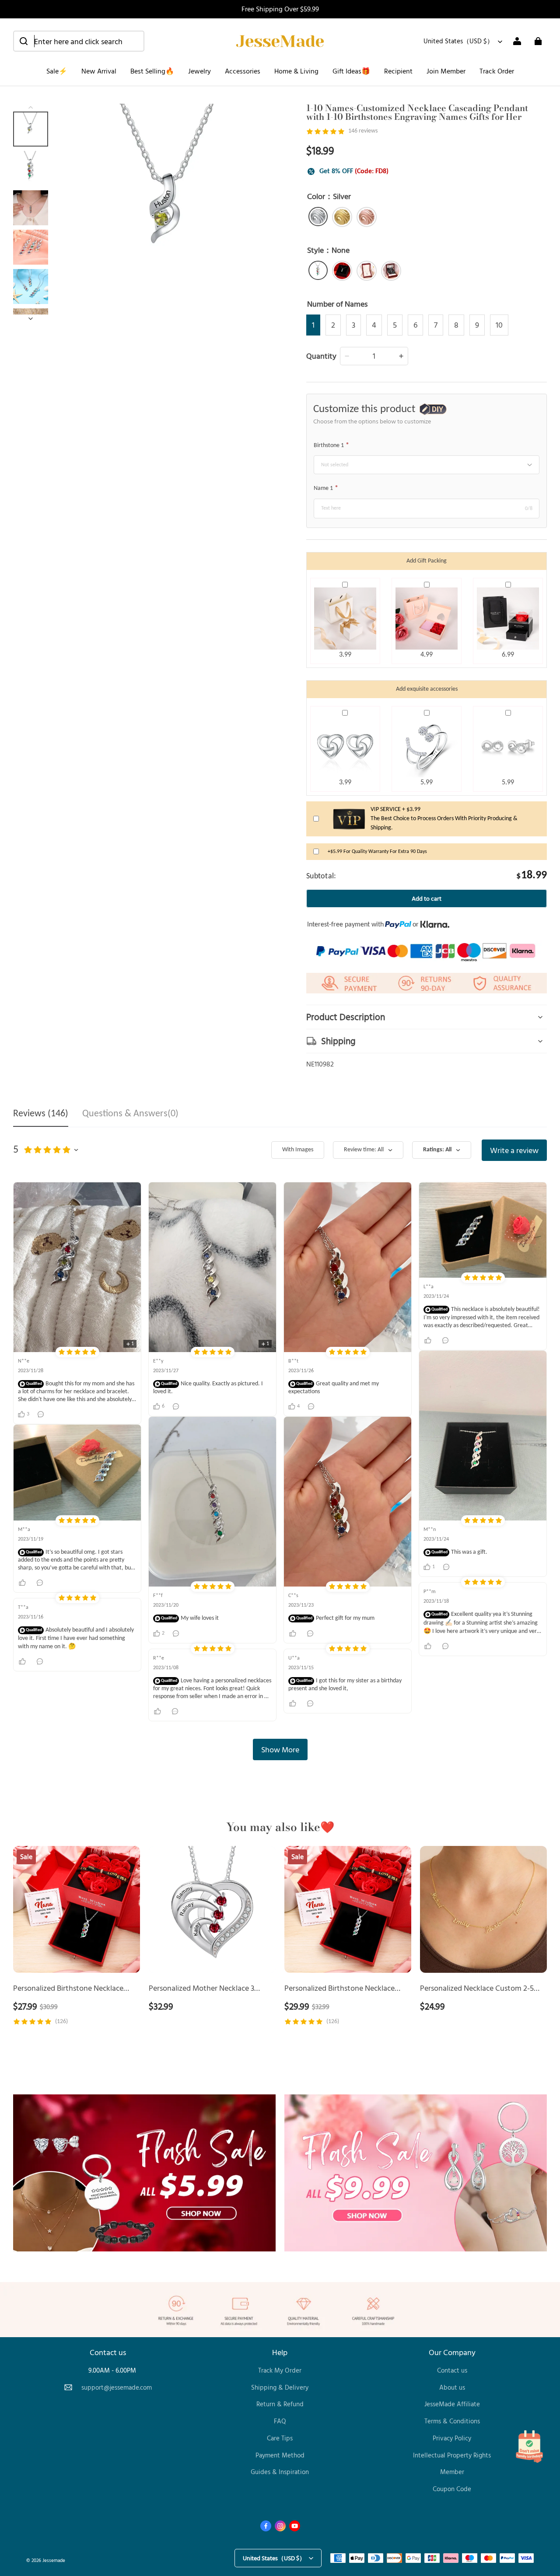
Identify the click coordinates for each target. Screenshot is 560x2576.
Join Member (446, 71)
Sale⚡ (57, 71)
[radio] (318, 217)
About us (452, 2387)
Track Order (497, 71)
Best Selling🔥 (152, 71)
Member (452, 2472)
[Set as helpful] (23, 1583)
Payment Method (280, 2455)
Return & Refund (280, 2404)
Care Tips (280, 2438)
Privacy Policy (452, 2438)
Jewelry (199, 71)
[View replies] (42, 1414)
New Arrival (99, 71)
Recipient (398, 71)
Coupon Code (452, 2489)
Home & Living (296, 71)
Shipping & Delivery (280, 2387)
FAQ (280, 2421)
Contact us (452, 2370)
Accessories (243, 71)
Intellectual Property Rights (452, 2455)
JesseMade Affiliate (452, 2404)
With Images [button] (298, 1150)
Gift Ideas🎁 (351, 71)
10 (499, 325)
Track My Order (280, 2370)
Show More (280, 1749)
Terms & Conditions (452, 2421)
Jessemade (54, 2560)
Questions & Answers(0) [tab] (130, 1114)
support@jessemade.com (117, 2387)
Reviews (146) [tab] (41, 1114)
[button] (79, 41)
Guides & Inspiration (280, 2472)
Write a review (514, 1150)
